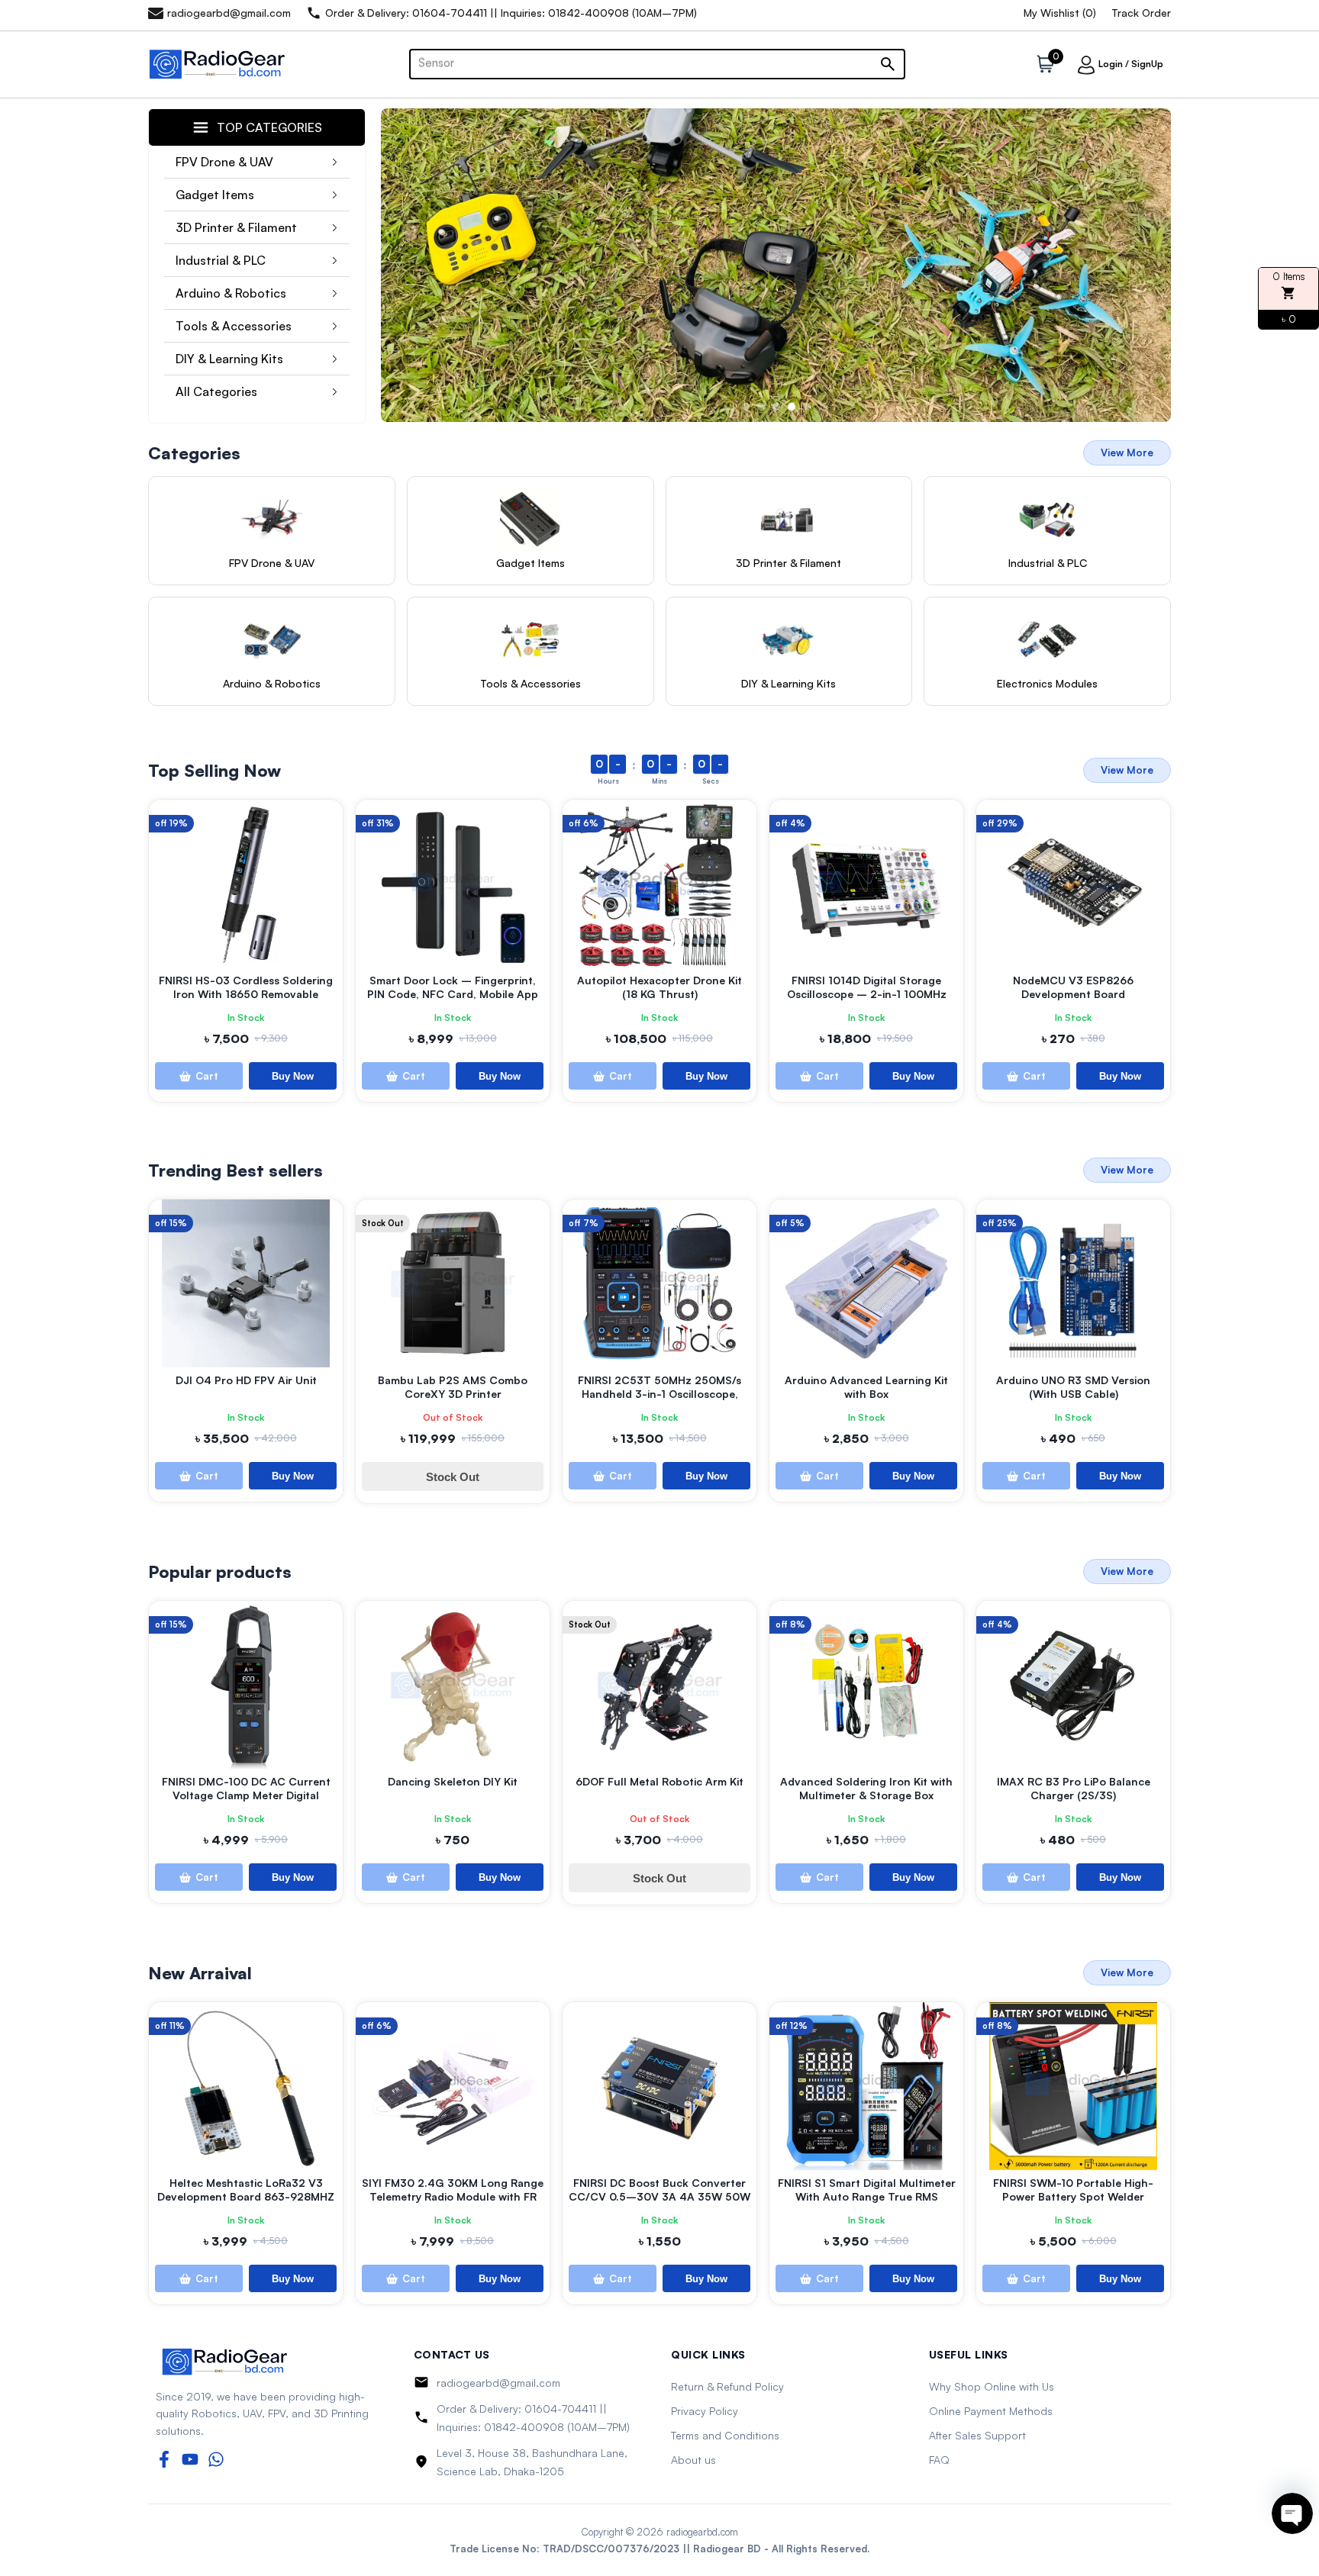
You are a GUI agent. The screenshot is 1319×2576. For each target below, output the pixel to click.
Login (1111, 64)
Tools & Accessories (234, 326)
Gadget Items (215, 195)
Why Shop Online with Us (992, 2386)
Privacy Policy (705, 2411)
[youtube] (190, 2459)
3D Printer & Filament (236, 227)
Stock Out (453, 1477)
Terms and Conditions (725, 2435)
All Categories (216, 391)
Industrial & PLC (221, 260)
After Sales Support (977, 2435)
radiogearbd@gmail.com (498, 2383)
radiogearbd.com (702, 2532)
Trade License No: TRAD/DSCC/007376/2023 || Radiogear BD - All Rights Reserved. (659, 2549)
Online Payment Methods (991, 2411)
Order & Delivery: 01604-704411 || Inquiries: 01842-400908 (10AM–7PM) (533, 2418)
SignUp (1147, 64)
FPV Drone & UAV (224, 162)
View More (1127, 452)
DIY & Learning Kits (229, 359)
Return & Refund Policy (727, 2386)
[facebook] (164, 2459)
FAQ (939, 2460)
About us (693, 2460)
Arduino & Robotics (231, 293)
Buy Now (293, 1076)
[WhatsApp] (216, 2459)
